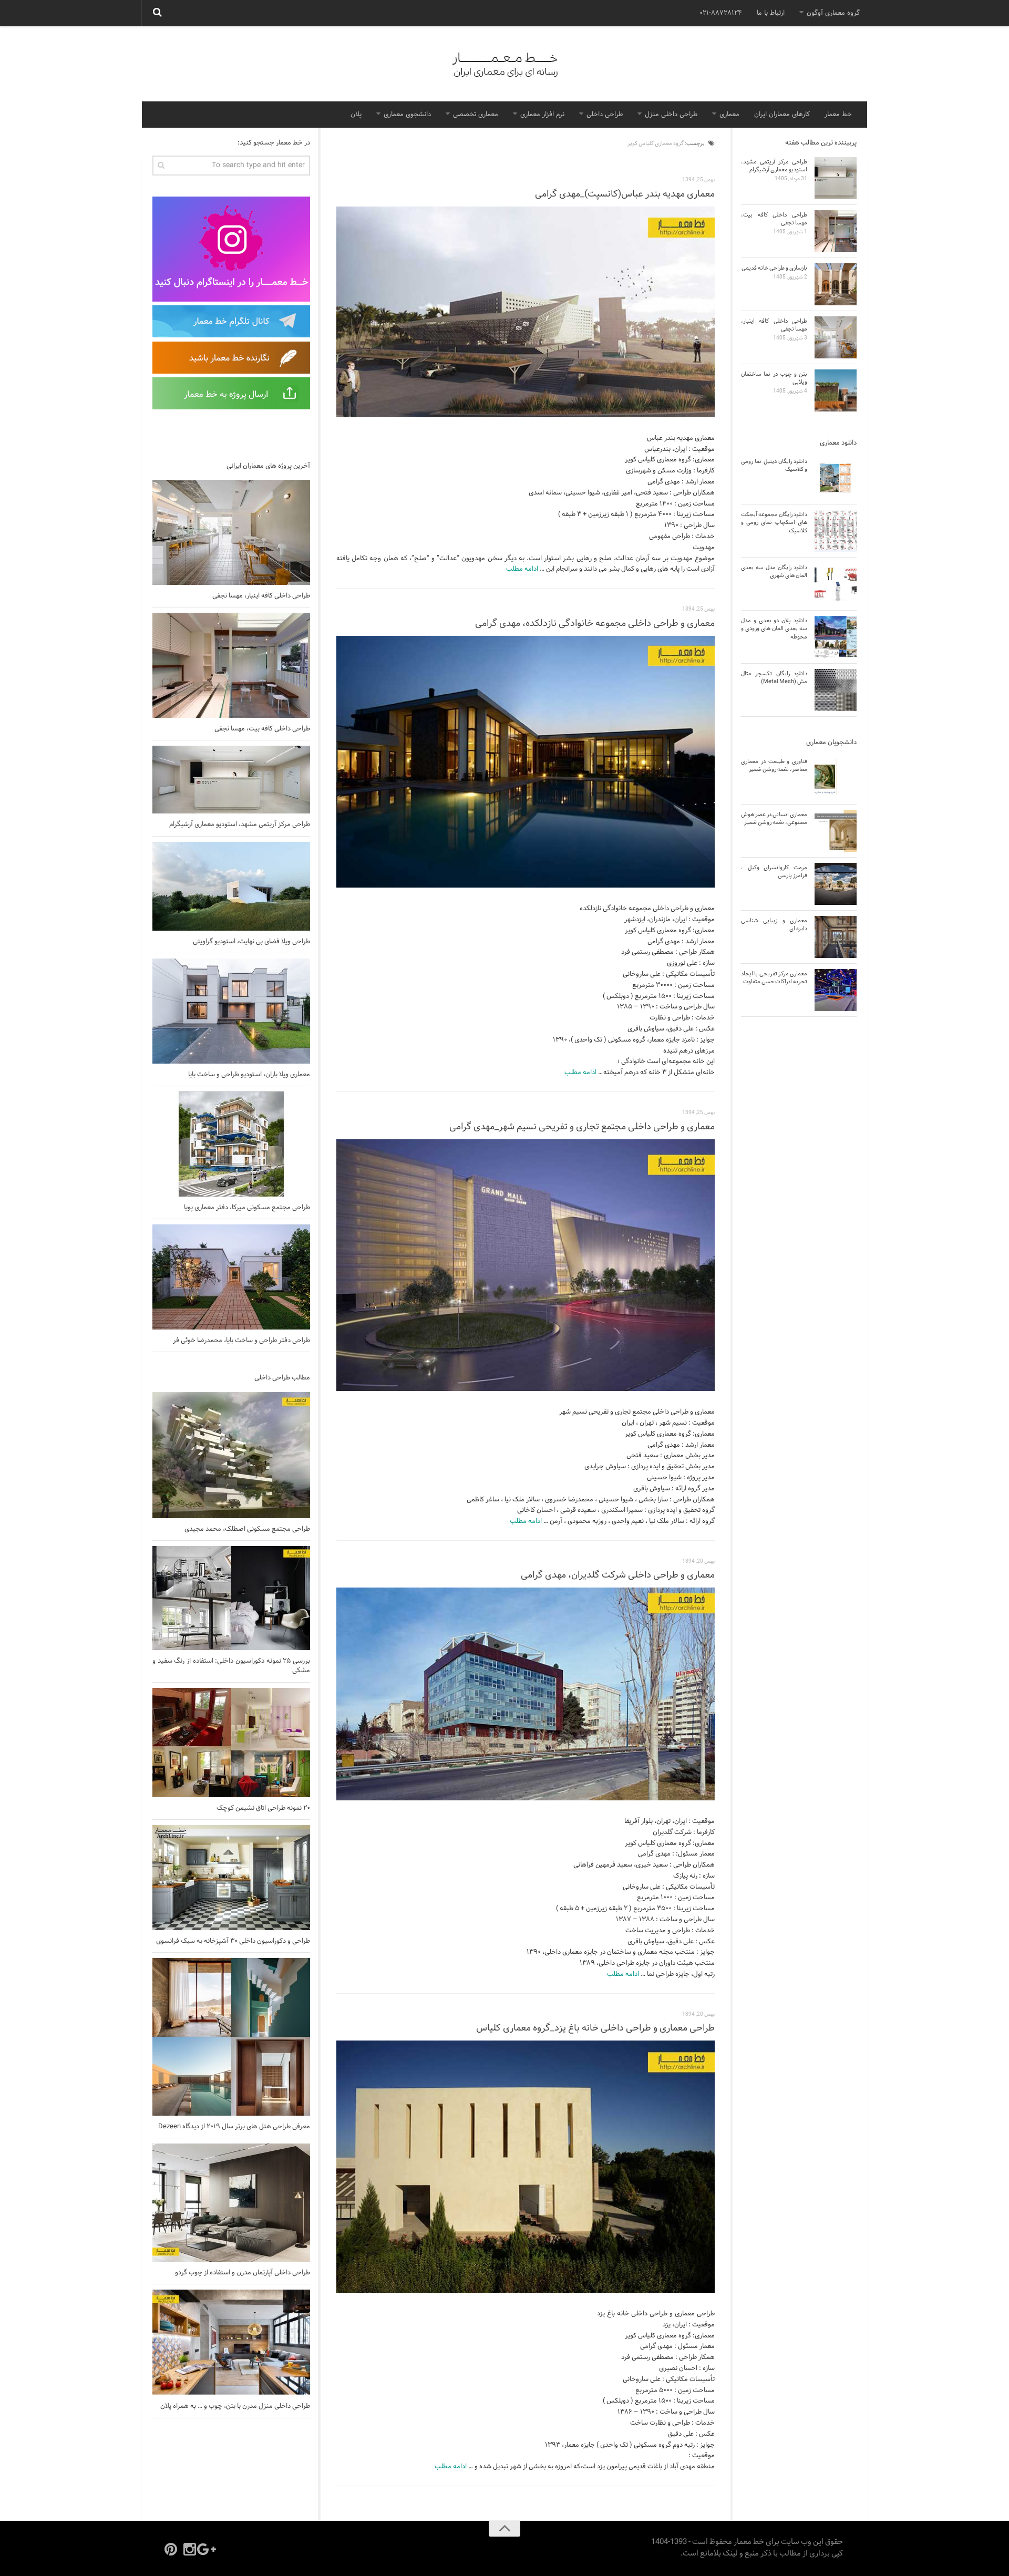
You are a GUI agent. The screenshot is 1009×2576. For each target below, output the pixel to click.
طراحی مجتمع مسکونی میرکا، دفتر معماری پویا (247, 1208)
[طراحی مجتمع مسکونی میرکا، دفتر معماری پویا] (231, 1144)
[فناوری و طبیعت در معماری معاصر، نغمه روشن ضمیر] (836, 778)
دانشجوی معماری (407, 115)
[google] (209, 2549)
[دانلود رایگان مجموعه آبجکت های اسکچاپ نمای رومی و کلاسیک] (836, 531)
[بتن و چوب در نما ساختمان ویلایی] (836, 390)
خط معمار (838, 115)
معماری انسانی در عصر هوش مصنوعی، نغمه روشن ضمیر (774, 818)
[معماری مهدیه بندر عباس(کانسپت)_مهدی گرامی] (526, 312)
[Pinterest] (171, 2549)
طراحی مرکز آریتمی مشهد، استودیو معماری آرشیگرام (240, 825)
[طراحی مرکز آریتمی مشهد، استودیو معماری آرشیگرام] (231, 780)
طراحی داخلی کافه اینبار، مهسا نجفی (261, 596)
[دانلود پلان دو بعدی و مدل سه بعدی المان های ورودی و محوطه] (836, 637)
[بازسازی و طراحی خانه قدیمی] (836, 284)
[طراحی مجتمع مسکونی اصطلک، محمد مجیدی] (231, 1455)
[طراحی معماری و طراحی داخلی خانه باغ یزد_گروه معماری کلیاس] (526, 2167)
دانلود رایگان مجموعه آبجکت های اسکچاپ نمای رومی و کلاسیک (774, 523)
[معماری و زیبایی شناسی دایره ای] (836, 937)
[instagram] (190, 2549)
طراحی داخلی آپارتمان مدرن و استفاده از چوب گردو (243, 2273)
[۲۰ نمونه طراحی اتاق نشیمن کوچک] (231, 1743)
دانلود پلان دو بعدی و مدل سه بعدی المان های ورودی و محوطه (774, 629)
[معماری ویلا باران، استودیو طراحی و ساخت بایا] (231, 1011)
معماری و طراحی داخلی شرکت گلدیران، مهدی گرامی (618, 1575)
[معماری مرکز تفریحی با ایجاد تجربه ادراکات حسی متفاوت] (836, 990)
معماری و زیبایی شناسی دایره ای (774, 925)
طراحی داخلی (605, 115)
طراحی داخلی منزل (671, 115)
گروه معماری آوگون (833, 13)
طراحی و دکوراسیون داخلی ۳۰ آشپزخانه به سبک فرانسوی (233, 1941)
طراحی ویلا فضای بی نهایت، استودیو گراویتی (251, 942)
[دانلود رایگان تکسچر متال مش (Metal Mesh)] (836, 690)
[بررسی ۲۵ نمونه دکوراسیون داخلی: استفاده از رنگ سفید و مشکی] (231, 1598)
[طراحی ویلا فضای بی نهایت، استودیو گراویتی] (231, 886)
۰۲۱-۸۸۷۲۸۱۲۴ (721, 13)
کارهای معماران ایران (782, 115)
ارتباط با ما (771, 13)
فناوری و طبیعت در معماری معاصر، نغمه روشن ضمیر (774, 765)
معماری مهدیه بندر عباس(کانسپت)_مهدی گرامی (625, 194)
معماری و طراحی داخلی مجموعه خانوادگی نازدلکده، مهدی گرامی (595, 624)
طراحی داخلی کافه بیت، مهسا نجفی (262, 729)
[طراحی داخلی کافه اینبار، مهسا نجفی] (231, 532)
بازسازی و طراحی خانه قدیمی (774, 268)
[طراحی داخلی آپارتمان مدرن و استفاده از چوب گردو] (231, 2203)
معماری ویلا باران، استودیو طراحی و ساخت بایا (249, 1075)
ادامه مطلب (522, 569)
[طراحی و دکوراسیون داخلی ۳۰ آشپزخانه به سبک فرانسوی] (231, 1878)
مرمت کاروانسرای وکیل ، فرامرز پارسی (774, 872)
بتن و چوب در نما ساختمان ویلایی (774, 378)
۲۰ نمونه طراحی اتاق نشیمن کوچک (263, 1808)
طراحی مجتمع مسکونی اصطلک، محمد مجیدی (247, 1529)
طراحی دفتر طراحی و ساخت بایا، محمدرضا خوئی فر (241, 1341)
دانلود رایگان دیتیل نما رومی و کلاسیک (774, 465)
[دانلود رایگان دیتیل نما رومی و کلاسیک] (836, 478)
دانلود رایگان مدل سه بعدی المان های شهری (774, 571)
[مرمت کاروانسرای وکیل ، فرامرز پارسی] (836, 884)
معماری (729, 115)
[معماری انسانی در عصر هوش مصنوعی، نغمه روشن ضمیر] (836, 831)
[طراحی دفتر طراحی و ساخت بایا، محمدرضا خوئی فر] (231, 1277)
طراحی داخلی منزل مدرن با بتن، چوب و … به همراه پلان (235, 2406)
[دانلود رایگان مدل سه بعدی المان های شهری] (836, 584)
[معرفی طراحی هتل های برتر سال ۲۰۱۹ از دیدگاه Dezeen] (231, 2037)
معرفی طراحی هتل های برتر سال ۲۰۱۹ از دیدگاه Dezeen (234, 2127)
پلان (356, 115)
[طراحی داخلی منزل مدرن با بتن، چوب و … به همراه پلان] (231, 2342)
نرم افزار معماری (542, 115)
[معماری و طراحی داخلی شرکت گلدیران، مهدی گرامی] (526, 1694)
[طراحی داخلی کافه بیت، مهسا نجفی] (231, 665)
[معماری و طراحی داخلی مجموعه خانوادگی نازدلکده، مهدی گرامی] (526, 762)
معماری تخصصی (476, 115)
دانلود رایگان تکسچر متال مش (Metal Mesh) (774, 678)
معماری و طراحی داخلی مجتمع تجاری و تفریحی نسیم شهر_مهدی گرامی (582, 1127)
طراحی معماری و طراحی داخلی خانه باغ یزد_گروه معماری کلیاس (595, 2028)
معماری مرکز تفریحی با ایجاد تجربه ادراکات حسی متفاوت (774, 978)
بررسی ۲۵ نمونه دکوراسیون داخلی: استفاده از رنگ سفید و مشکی (231, 1666)
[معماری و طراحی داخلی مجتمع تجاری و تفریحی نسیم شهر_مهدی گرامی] (526, 1265)
